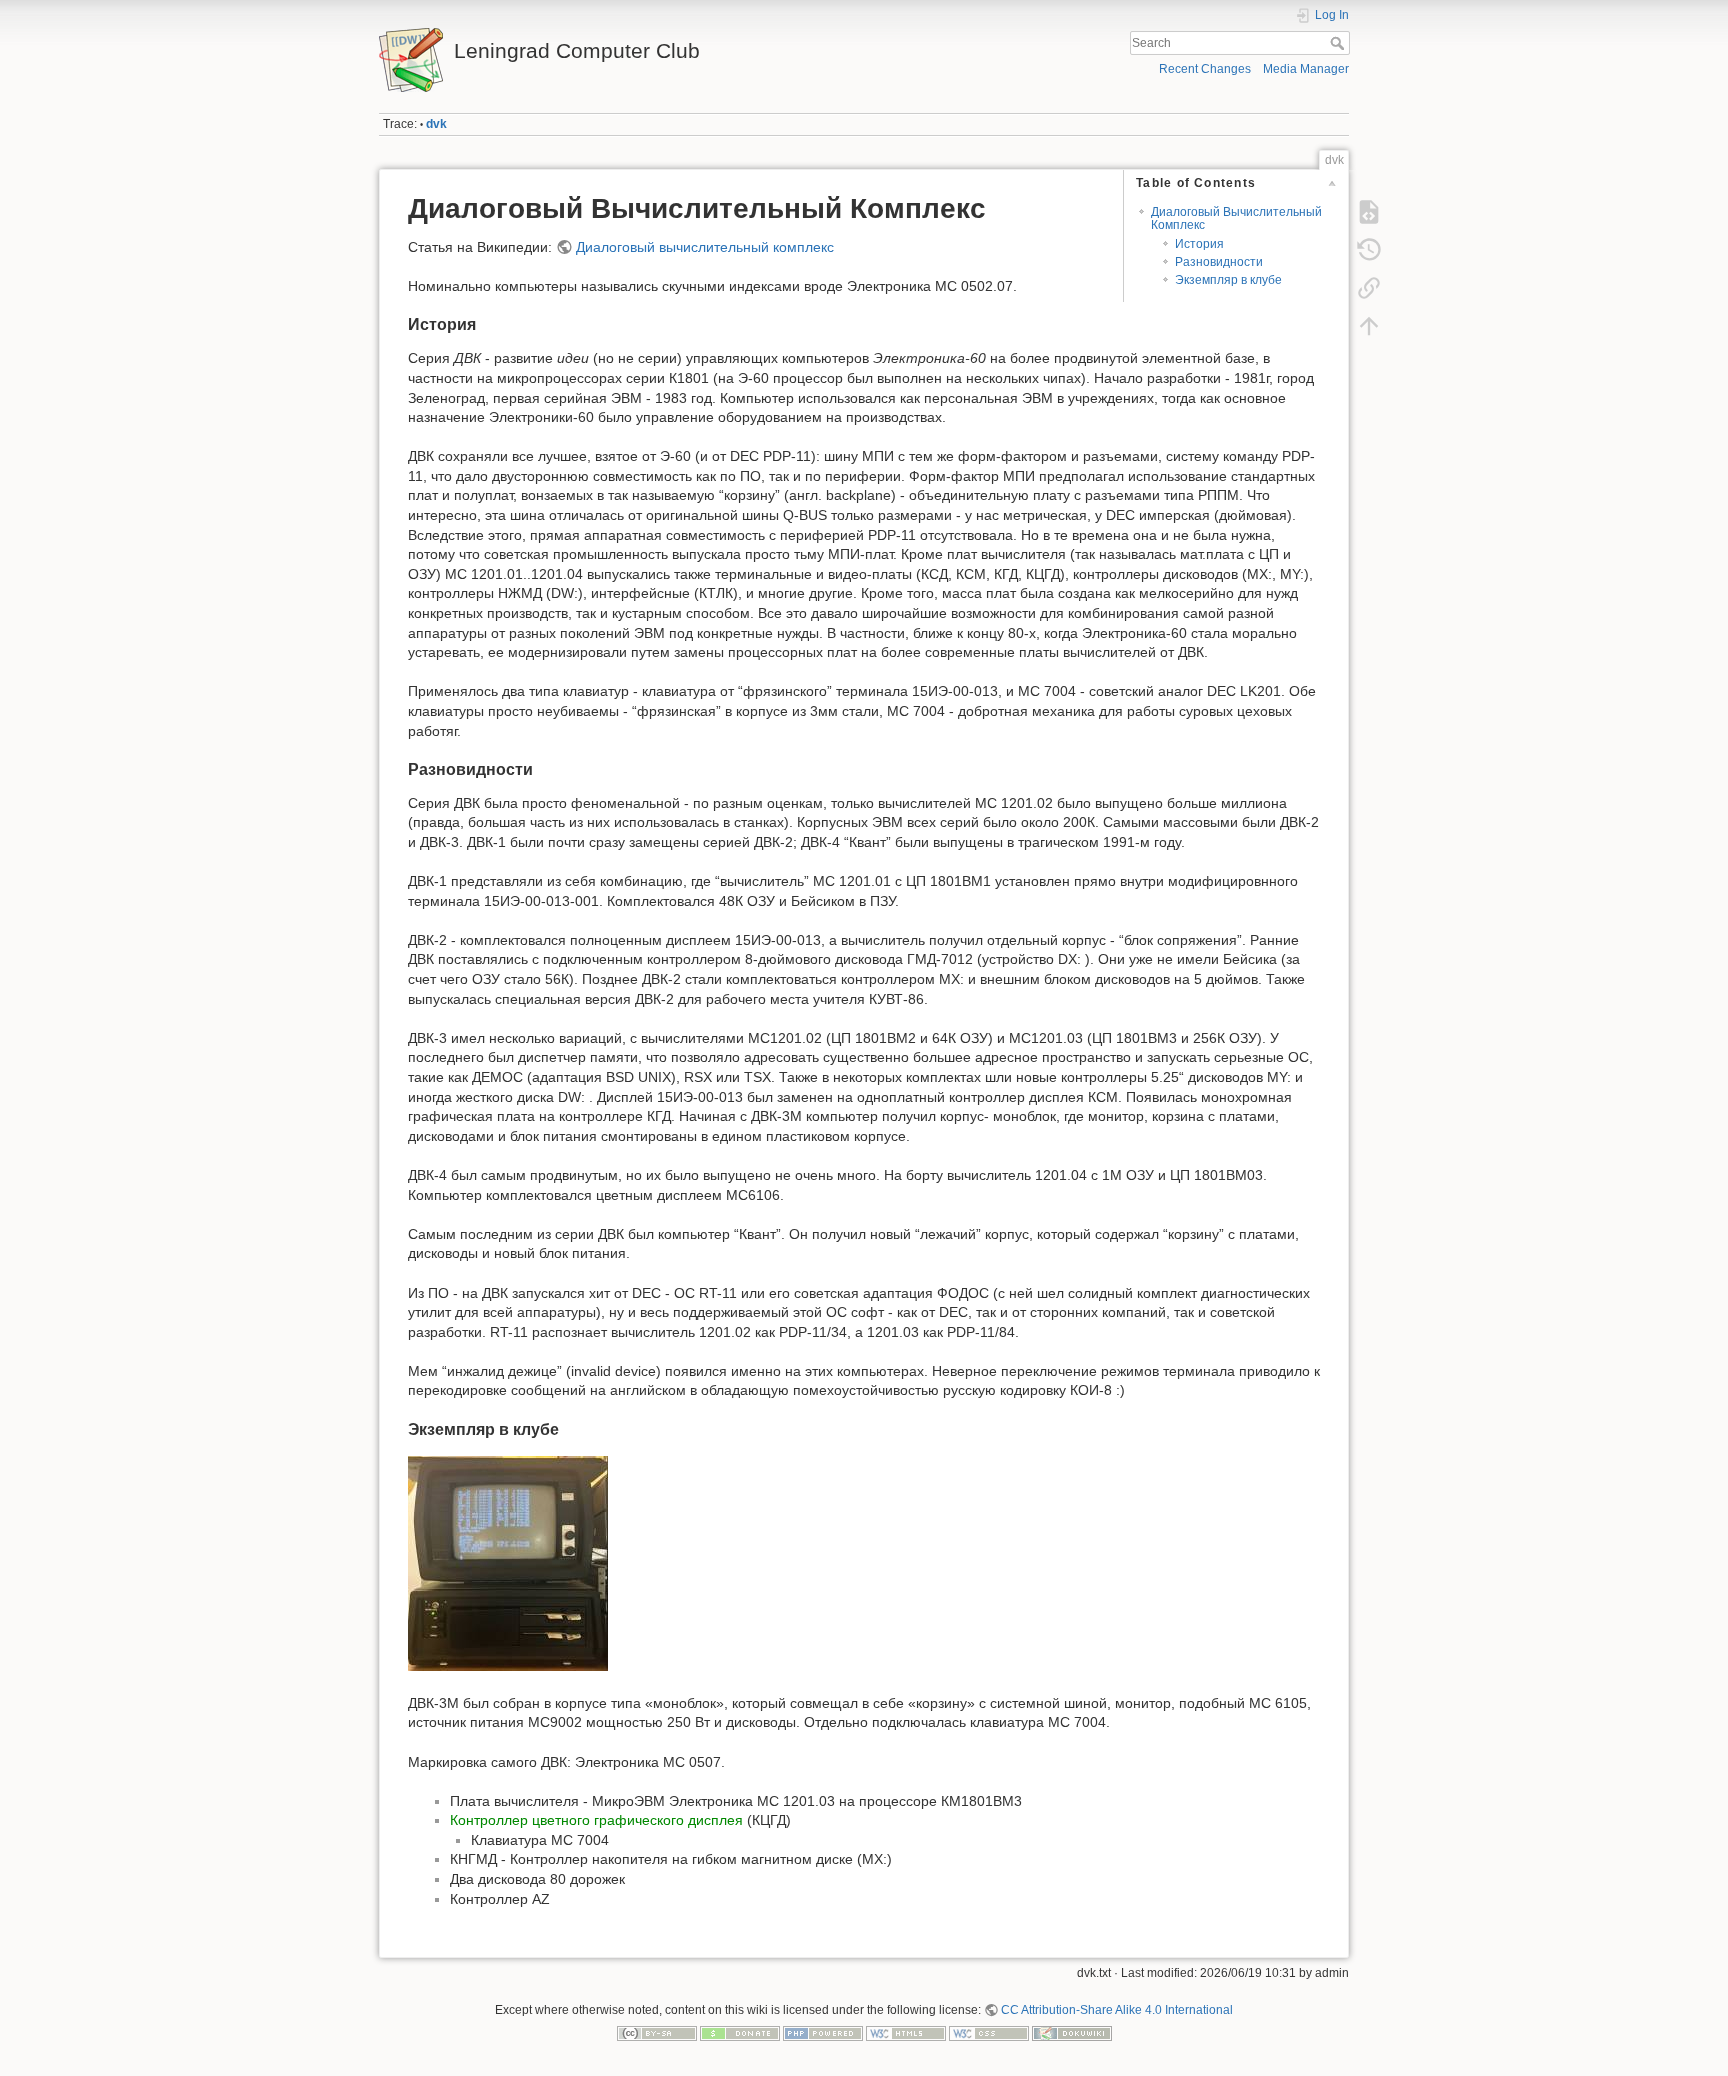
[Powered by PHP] (823, 2033)
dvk (436, 124)
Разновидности (1219, 262)
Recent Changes (1205, 69)
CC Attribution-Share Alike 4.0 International (1117, 2010)
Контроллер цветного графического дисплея (596, 1820)
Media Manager (1306, 69)
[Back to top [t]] (1369, 326)
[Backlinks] (1369, 288)
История (1199, 244)
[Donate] (740, 2033)
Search (1339, 43)
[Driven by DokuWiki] (1072, 2033)
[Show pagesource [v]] (1369, 212)
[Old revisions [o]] (1369, 250)
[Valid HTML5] (906, 2033)
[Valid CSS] (989, 2033)
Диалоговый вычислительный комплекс (705, 247)
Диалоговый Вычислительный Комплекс (1236, 218)
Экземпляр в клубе (1228, 280)
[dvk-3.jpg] (508, 1563)
